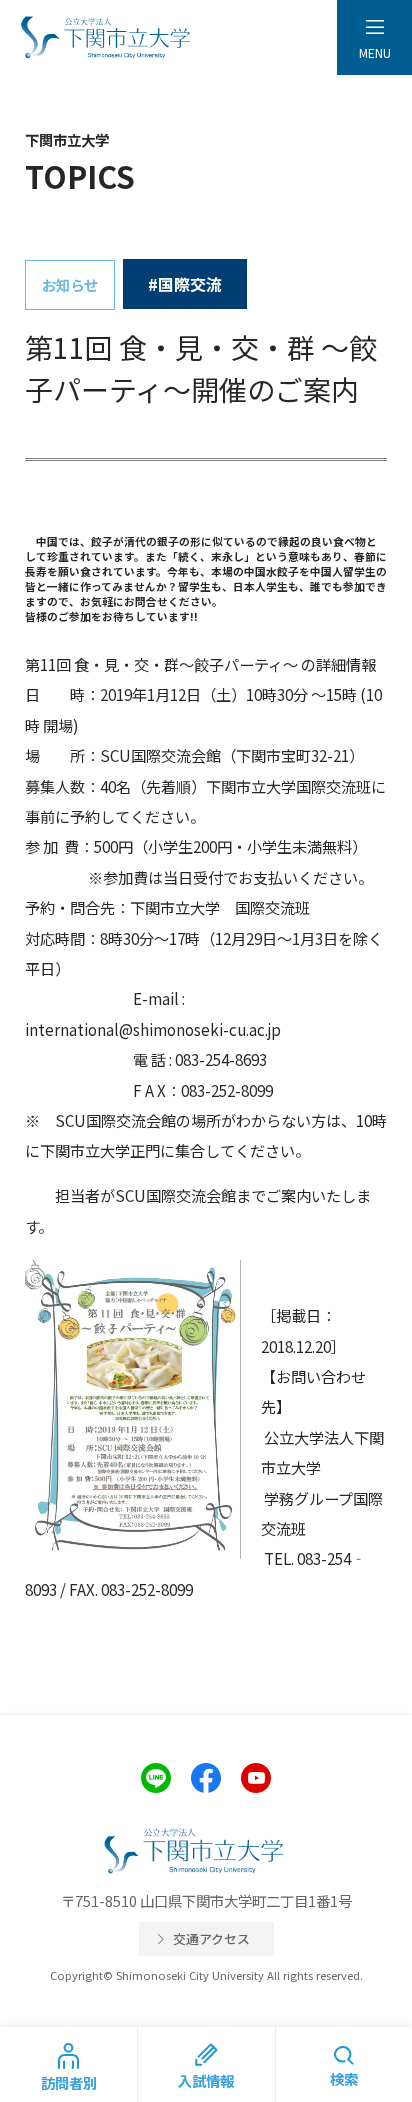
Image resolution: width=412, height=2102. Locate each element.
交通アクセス (211, 1938)
